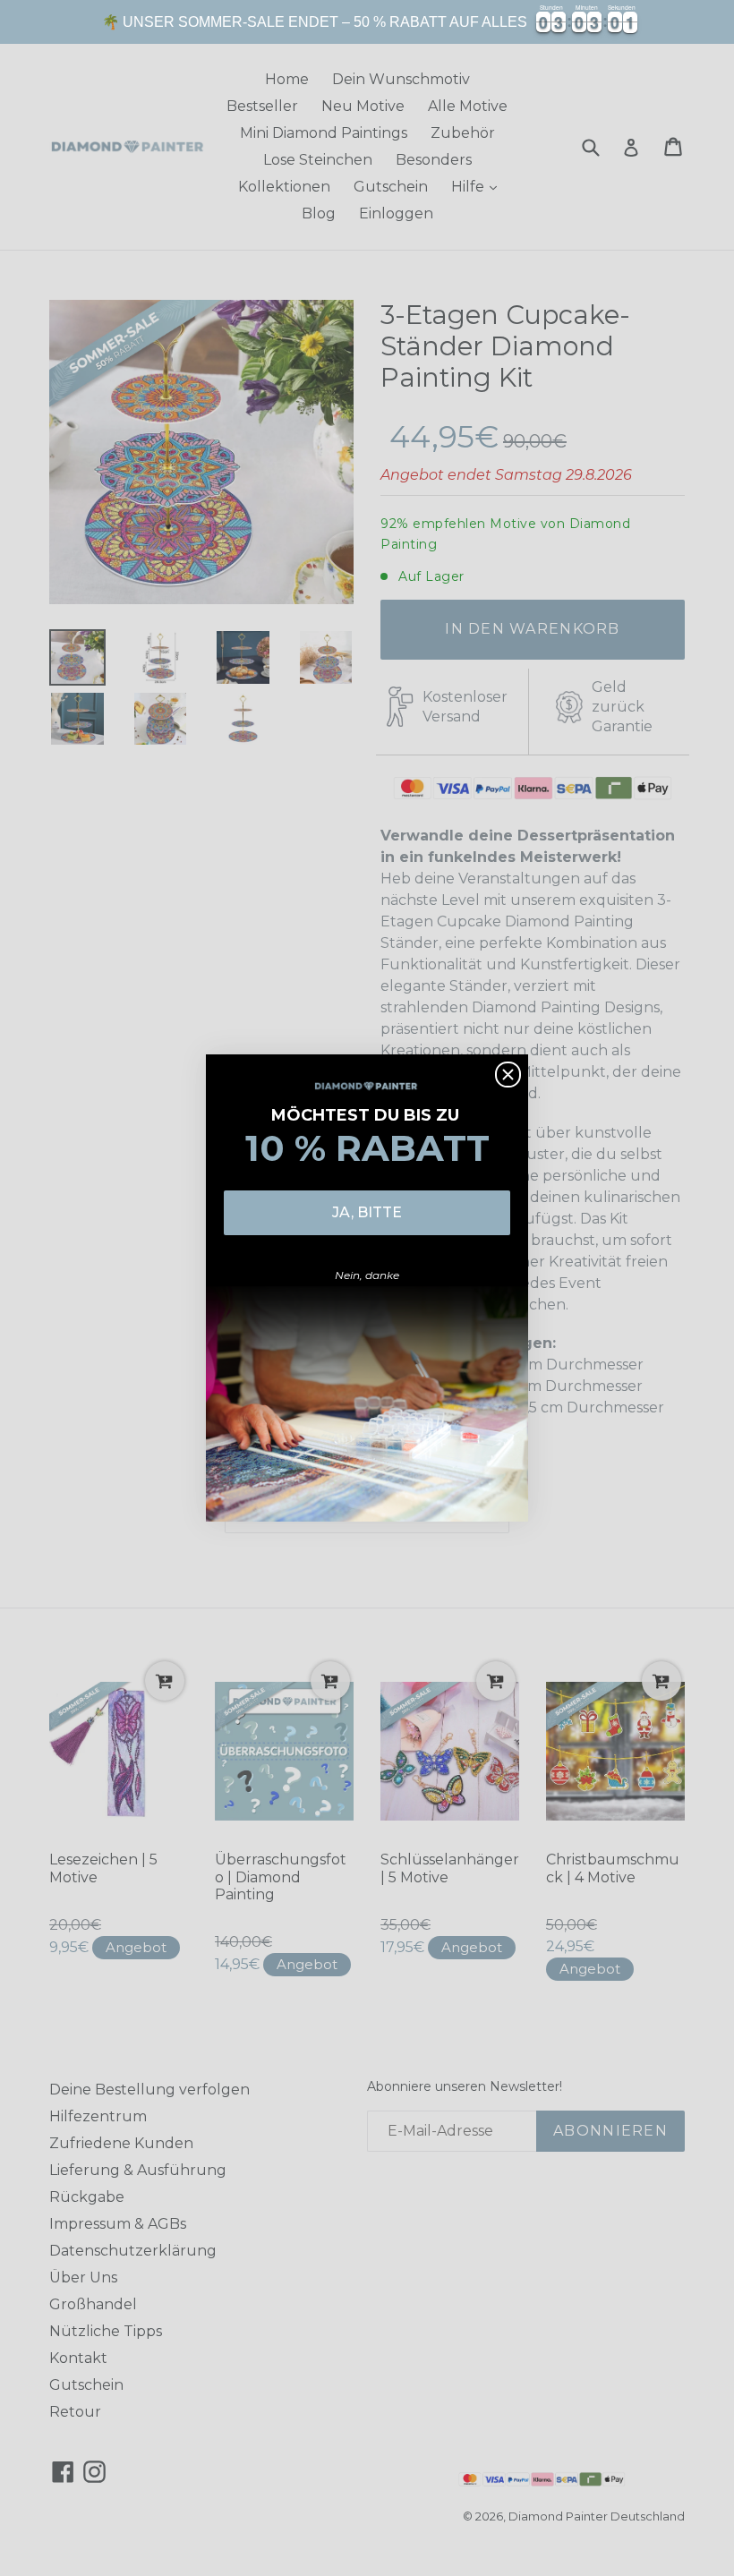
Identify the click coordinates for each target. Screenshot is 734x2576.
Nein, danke (367, 1275)
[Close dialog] (508, 1075)
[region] (367, 22)
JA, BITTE (367, 1212)
